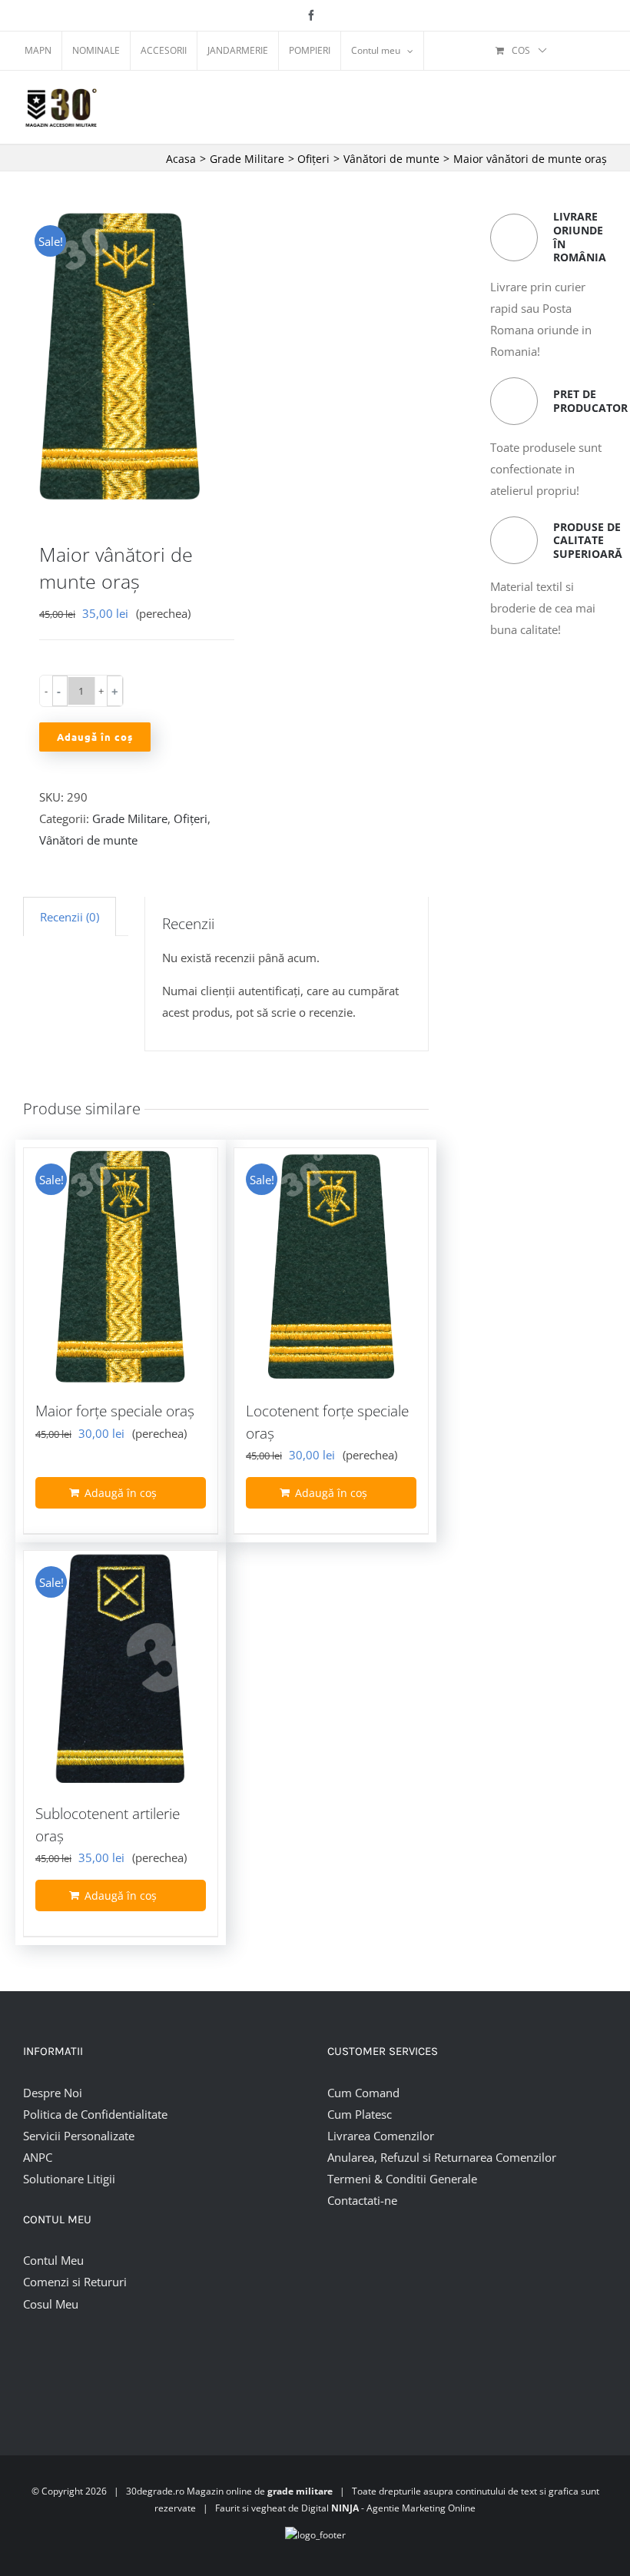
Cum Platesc (360, 2114)
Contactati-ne (362, 2200)
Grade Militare (130, 818)
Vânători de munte (88, 840)
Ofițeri (191, 818)
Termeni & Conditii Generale (402, 2179)
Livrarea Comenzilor (381, 2136)
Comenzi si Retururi (75, 2282)
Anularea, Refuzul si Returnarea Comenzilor (442, 2157)
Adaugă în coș (95, 737)
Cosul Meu (51, 2304)
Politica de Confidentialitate (95, 2114)
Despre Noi (53, 2093)
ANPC (38, 2157)
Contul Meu (53, 2260)
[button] (60, 691)
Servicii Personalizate (79, 2136)
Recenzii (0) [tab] (70, 917)
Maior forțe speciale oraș (115, 1411)
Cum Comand (363, 2093)
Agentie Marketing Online (421, 2508)
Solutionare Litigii (69, 2179)
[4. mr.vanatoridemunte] (120, 356)
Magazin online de (260, 2491)
